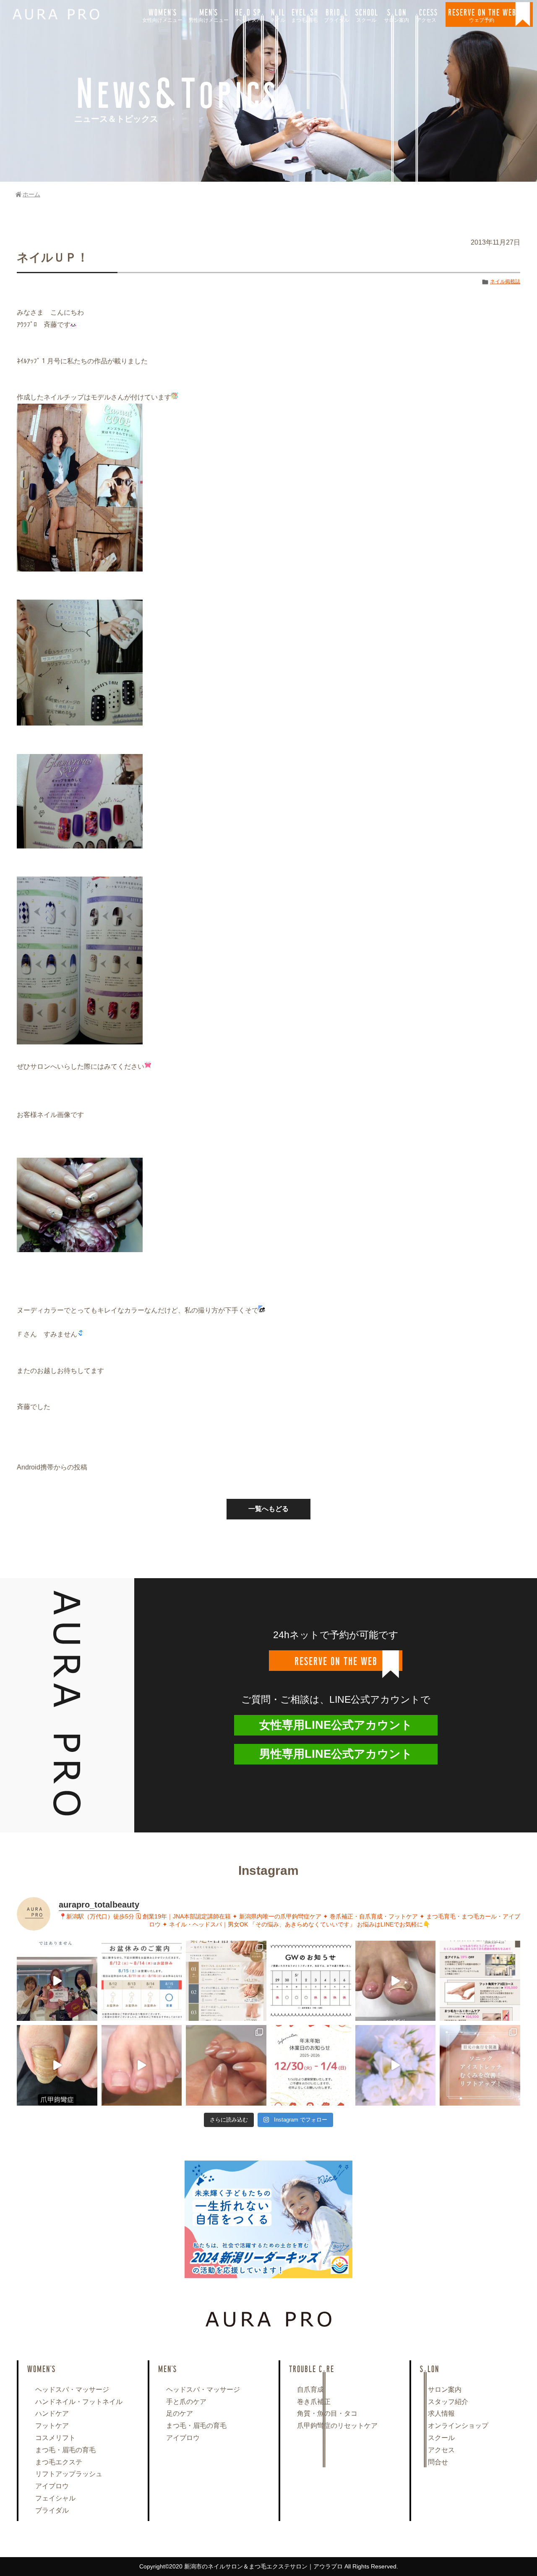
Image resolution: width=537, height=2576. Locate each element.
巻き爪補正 (314, 2402)
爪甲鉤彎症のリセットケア (337, 2426)
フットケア (52, 2426)
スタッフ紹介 (448, 2402)
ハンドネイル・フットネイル (79, 2402)
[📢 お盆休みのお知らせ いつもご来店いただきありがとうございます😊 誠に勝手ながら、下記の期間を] (142, 1981)
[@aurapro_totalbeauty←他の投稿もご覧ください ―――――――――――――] (480, 2065)
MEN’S (209, 15)
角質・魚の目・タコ (327, 2413)
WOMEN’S (162, 15)
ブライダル (52, 2510)
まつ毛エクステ (59, 2462)
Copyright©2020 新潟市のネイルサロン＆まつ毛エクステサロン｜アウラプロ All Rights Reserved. (269, 2566)
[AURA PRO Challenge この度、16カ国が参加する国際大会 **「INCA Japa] (57, 1981)
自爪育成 (310, 2389)
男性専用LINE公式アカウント (336, 1754)
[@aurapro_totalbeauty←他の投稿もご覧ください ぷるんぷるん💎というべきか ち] (226, 2065)
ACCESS (426, 15)
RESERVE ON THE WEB (482, 15)
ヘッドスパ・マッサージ (72, 2389)
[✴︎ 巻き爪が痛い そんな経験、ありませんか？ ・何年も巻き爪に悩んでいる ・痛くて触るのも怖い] (396, 1981)
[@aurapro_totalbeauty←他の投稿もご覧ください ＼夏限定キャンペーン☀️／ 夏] (226, 1981)
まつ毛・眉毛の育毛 (65, 2450)
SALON (396, 15)
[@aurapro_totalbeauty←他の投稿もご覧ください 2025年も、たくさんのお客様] (311, 2065)
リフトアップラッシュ (69, 2474)
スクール (441, 2438)
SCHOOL (366, 15)
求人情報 (441, 2413)
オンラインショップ (458, 2426)
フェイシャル (55, 2498)
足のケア (180, 2413)
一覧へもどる (268, 1509)
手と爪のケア (186, 2402)
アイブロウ (52, 2486)
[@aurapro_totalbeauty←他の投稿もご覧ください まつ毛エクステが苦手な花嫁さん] (396, 2065)
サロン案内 (445, 2389)
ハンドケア (52, 2413)
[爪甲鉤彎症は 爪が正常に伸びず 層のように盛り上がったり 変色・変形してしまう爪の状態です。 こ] (57, 2065)
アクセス (441, 2450)
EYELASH (305, 15)
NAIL (278, 15)
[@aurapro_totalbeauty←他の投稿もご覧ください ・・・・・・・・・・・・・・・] (480, 1981)
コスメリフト (55, 2438)
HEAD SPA (249, 15)
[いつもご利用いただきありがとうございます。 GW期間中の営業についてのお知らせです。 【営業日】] (311, 1981)
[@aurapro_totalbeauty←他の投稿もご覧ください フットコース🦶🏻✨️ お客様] (142, 2065)
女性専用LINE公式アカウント (336, 1725)
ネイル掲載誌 (505, 282)
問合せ (438, 2462)
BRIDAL (336, 15)
